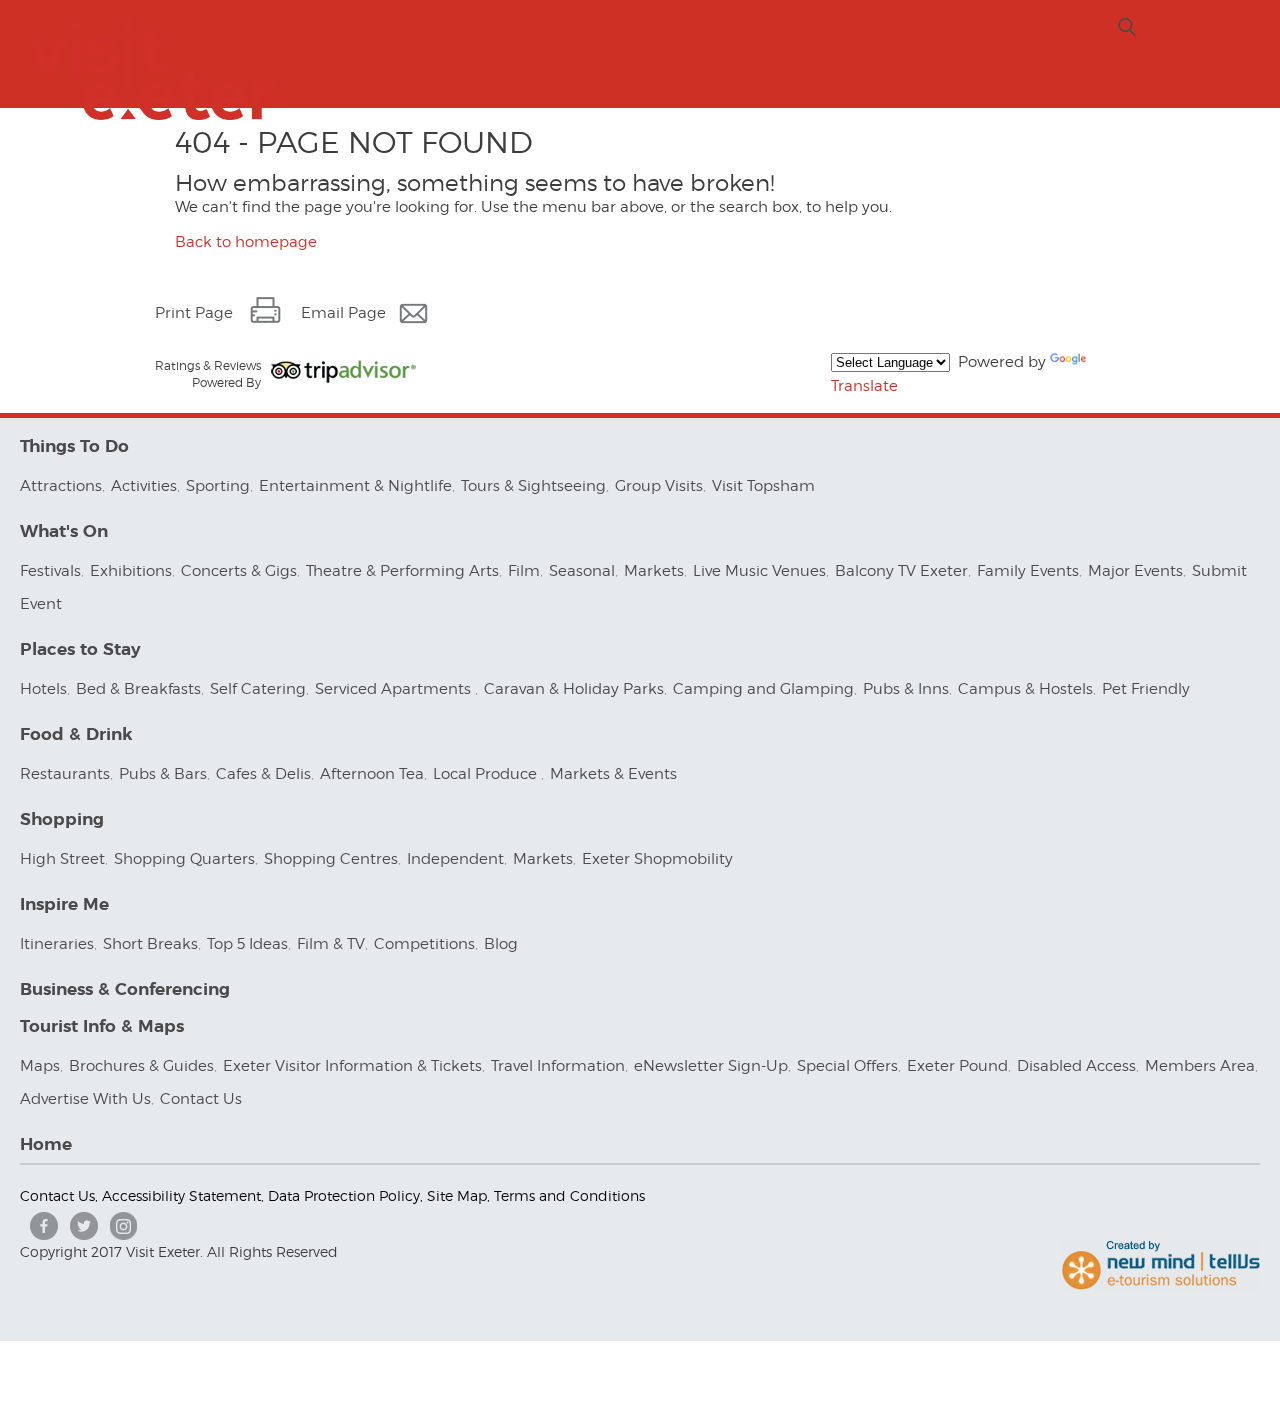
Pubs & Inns (906, 689)
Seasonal (582, 571)
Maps (40, 1066)
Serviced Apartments (395, 689)
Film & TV (331, 944)
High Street (62, 859)
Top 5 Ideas (247, 944)
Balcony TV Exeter (901, 571)
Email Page (343, 313)
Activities (144, 486)
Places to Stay (80, 649)
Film (524, 571)
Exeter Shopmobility (657, 859)
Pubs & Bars (163, 774)
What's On (64, 531)
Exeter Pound (957, 1066)
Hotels (43, 689)
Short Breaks (150, 944)
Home (46, 1144)
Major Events (1135, 571)
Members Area (1200, 1066)
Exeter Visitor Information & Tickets (352, 1066)
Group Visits (659, 486)
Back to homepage (246, 242)
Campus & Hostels (1025, 689)
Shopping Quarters (184, 859)
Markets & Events (613, 774)
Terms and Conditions (569, 1195)
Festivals (50, 571)
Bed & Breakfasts (138, 689)
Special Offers (847, 1066)
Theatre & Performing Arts (402, 571)
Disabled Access (1076, 1066)
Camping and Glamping (763, 689)
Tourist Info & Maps (102, 1026)
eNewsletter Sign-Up (711, 1066)
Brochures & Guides (141, 1066)
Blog (501, 944)
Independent (455, 859)
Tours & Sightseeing (533, 486)
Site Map (457, 1195)
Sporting (218, 486)
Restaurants (65, 774)
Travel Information (558, 1066)
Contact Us (203, 1099)
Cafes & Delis (263, 774)
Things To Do (74, 446)
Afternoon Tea (372, 774)
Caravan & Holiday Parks (574, 689)
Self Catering (258, 689)
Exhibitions (131, 571)
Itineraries (57, 944)
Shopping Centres (331, 859)
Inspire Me (64, 904)
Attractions (61, 486)
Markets (654, 571)
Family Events (1028, 571)
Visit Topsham (763, 486)
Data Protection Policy (344, 1195)
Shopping (62, 819)
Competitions (424, 944)
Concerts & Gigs (239, 571)
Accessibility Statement (181, 1195)
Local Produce (487, 774)
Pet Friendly (1146, 689)
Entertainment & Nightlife (355, 486)
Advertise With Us (85, 1099)
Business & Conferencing (125, 989)
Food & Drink (76, 734)
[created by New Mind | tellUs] (1161, 1285)
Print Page (194, 313)
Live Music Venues (759, 571)
